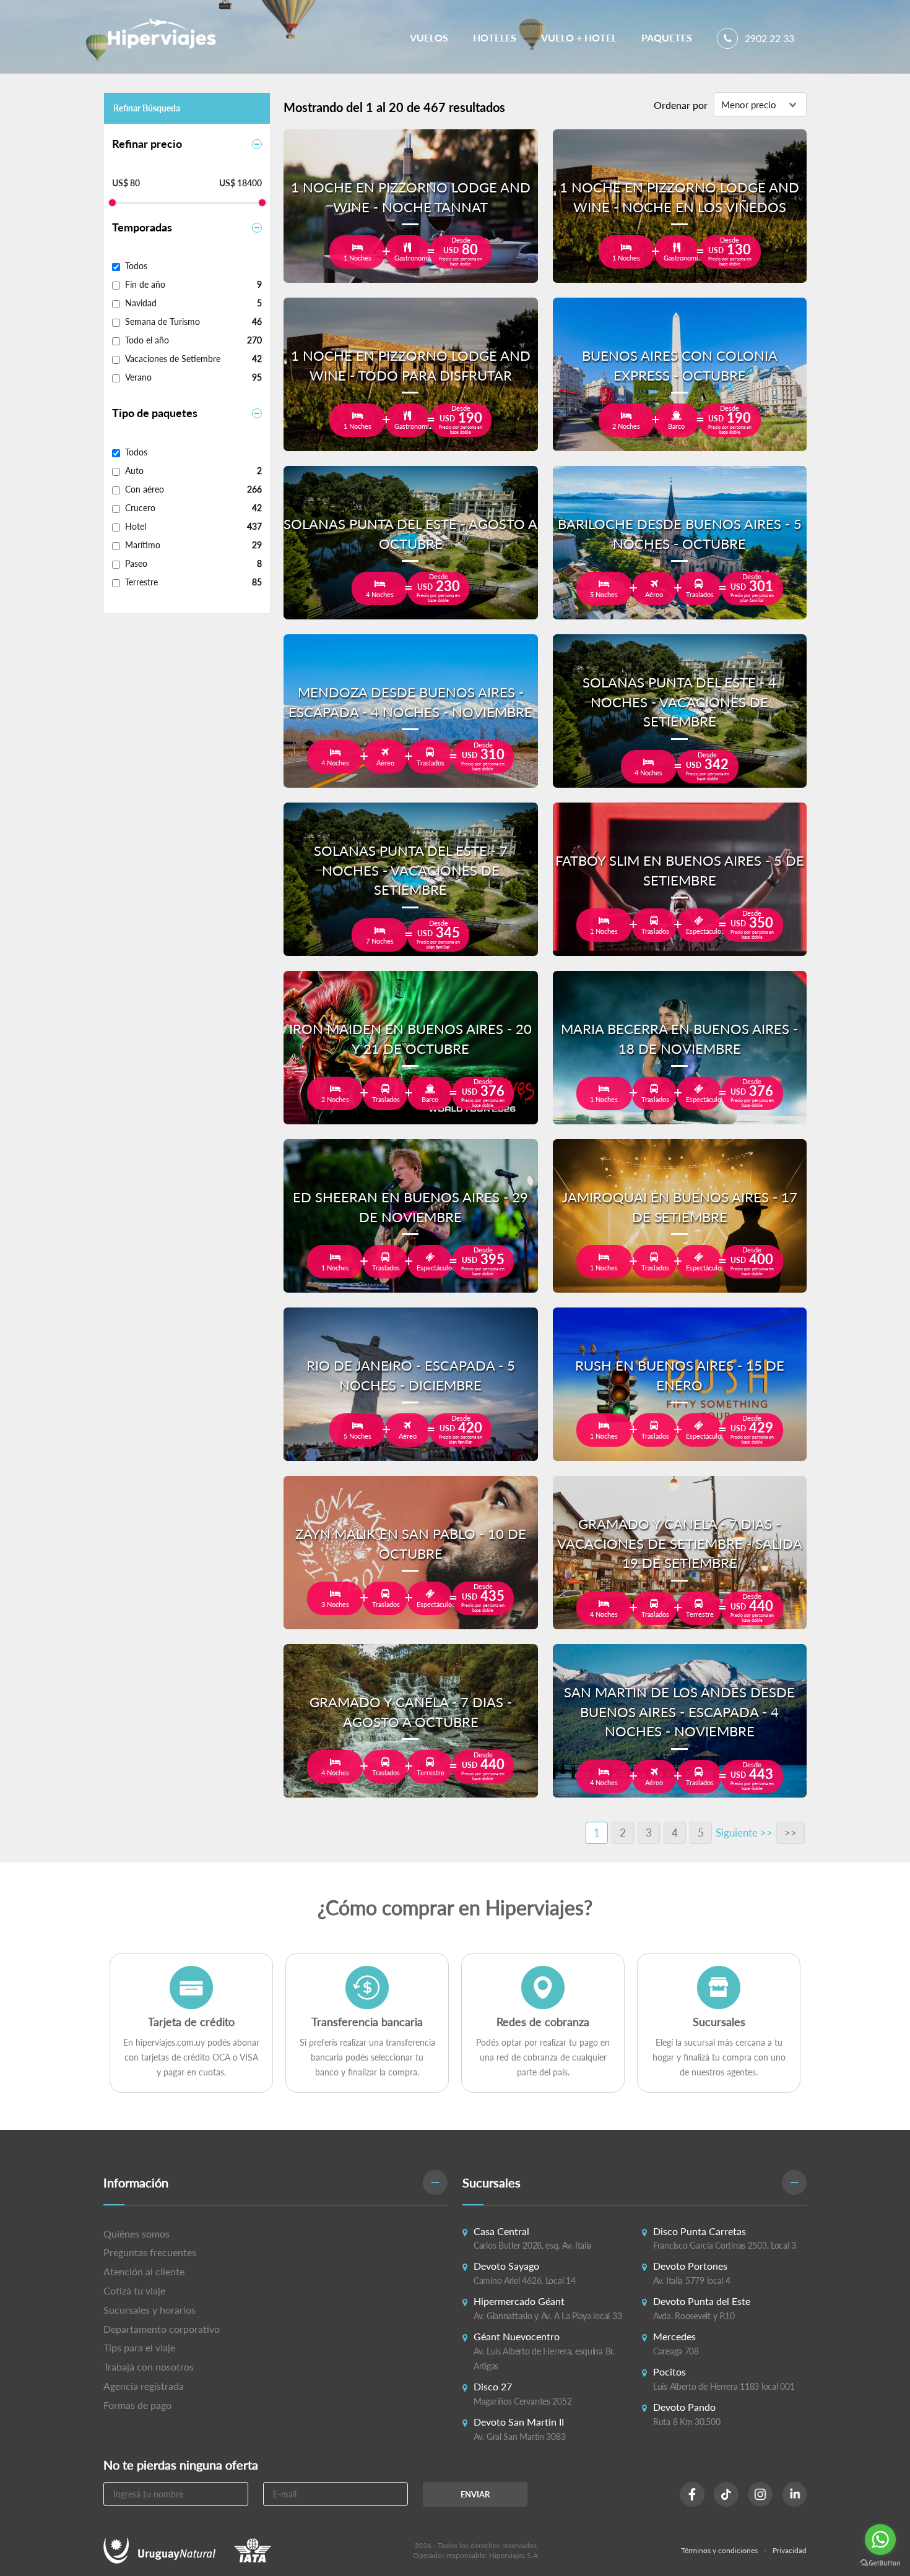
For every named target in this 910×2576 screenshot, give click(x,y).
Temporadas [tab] (142, 227)
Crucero (140, 508)
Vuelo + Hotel (579, 37)
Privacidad (790, 2550)
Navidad (141, 303)
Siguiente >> (744, 1833)
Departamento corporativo (162, 2329)
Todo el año (147, 340)
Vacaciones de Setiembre (173, 359)
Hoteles (495, 37)
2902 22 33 (768, 38)
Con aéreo (145, 489)
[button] (275, 2183)
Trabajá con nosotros (149, 2367)
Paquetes (667, 37)
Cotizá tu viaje (134, 2290)
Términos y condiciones (719, 2550)
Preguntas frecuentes (150, 2252)
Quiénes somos (136, 2234)
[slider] (112, 203)
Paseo (136, 563)
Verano (138, 377)
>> (791, 1833)
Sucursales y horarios (149, 2310)
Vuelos (429, 37)
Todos (136, 266)
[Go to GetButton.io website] (880, 2563)
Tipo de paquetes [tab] (155, 413)
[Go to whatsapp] (880, 2539)
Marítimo (143, 545)
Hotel (136, 526)
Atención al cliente (144, 2271)
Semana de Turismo (162, 321)
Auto (134, 471)
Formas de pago (137, 2405)
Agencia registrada (144, 2386)
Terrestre (141, 582)
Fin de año (145, 284)
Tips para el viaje (139, 2347)
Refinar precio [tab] (147, 144)
